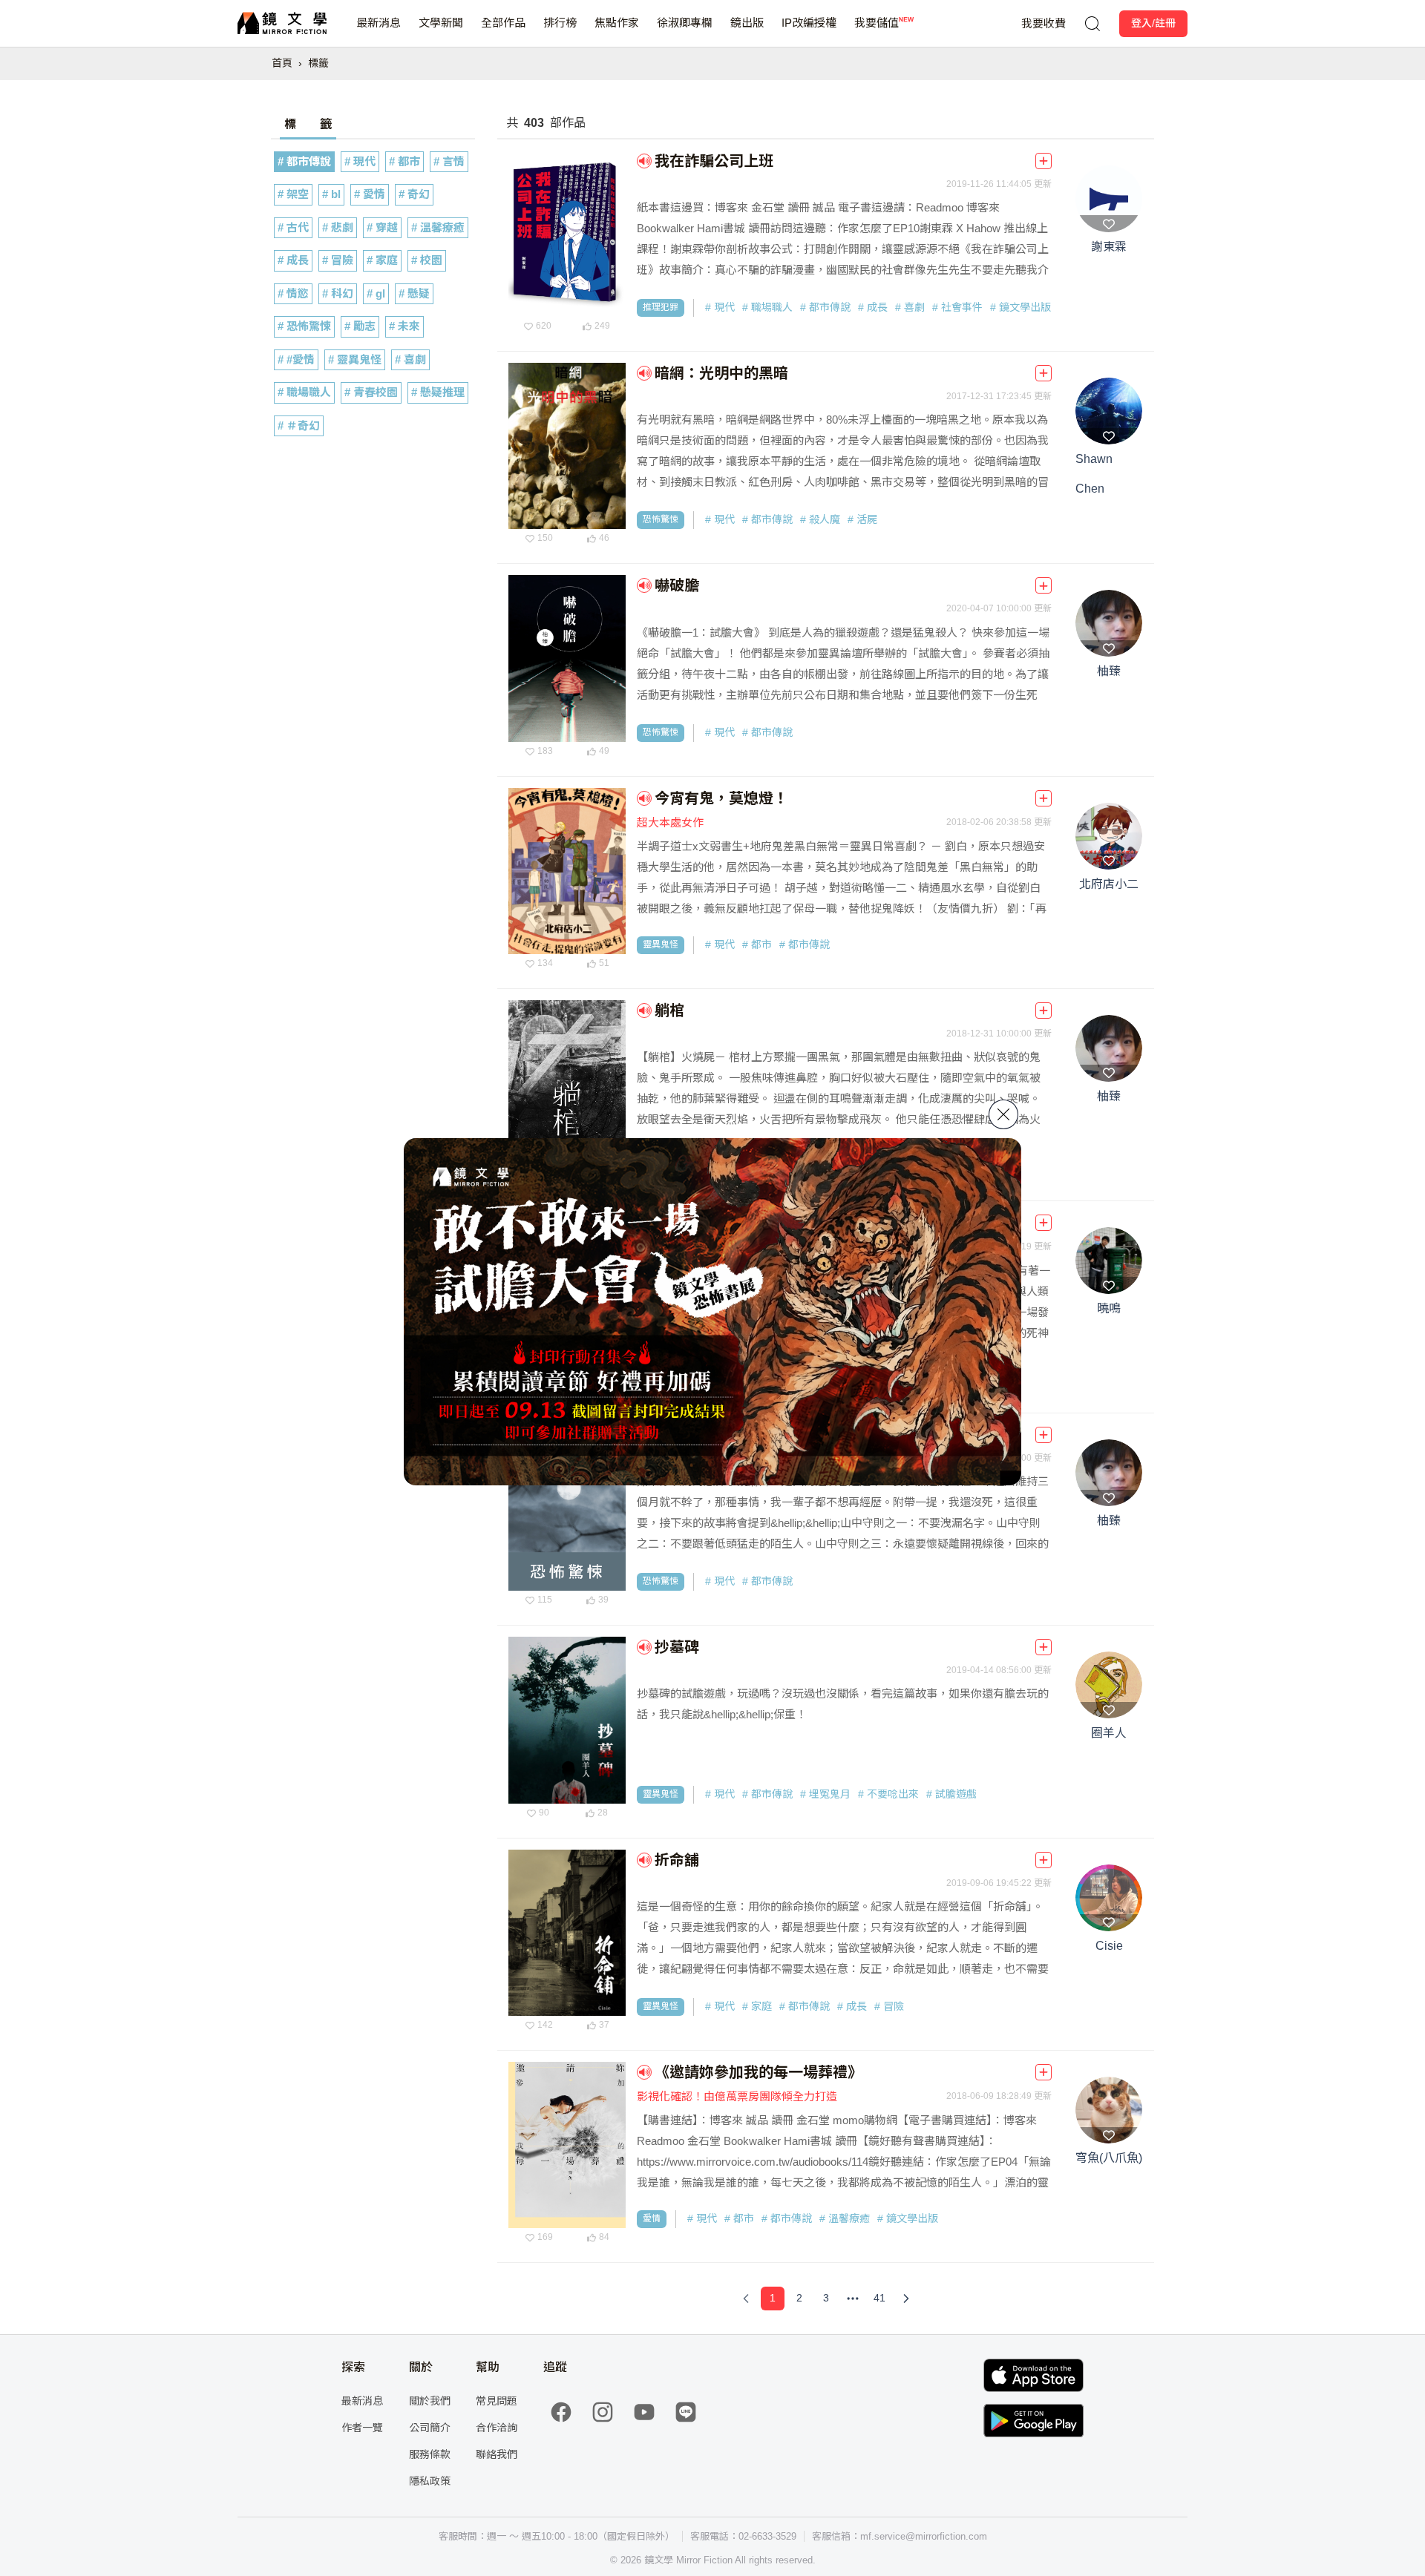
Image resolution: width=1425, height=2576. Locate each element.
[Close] (1003, 1114)
